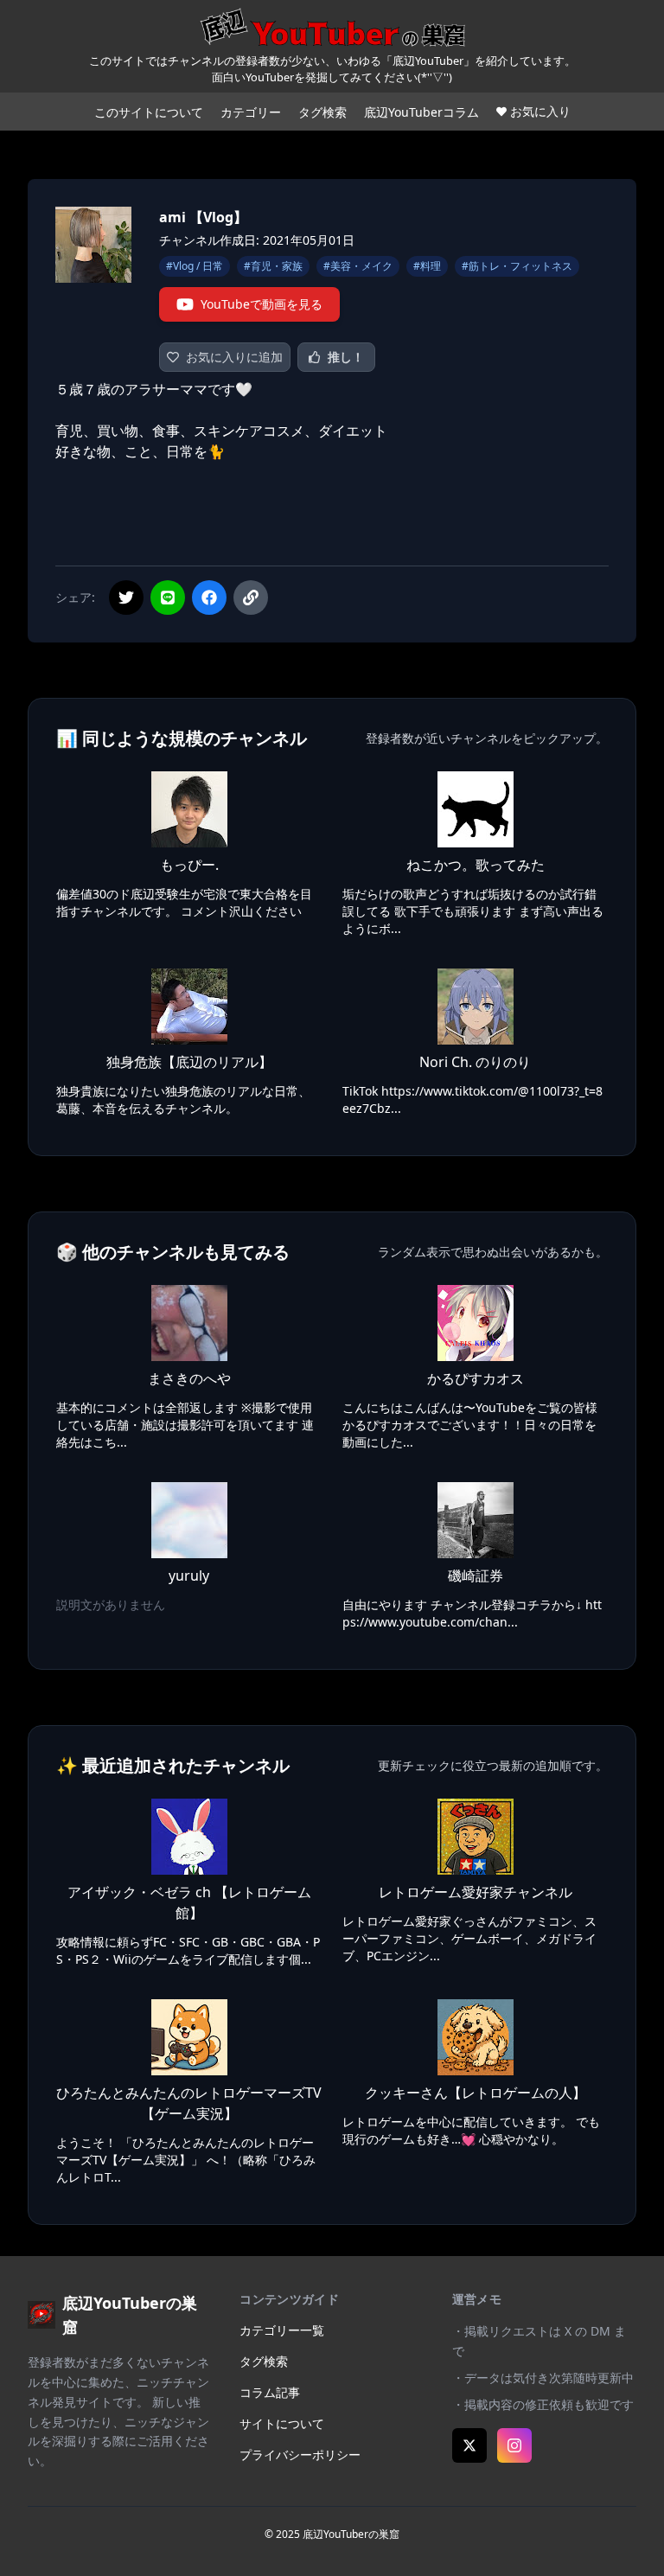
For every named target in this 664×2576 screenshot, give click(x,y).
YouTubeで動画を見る (262, 304)
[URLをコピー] (251, 598)
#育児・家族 (273, 266)
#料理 (427, 266)
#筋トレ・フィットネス (517, 266)
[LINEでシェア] (168, 598)
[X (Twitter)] (469, 2445)
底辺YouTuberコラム (421, 112)
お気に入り (540, 111)
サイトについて (282, 2423)
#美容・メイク (358, 266)
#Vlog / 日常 (195, 266)
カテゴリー (251, 112)
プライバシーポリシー (300, 2455)
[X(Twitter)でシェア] (126, 598)
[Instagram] (514, 2445)
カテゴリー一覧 (282, 2330)
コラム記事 (270, 2392)
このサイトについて (149, 112)
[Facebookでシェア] (209, 598)
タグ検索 (322, 112)
